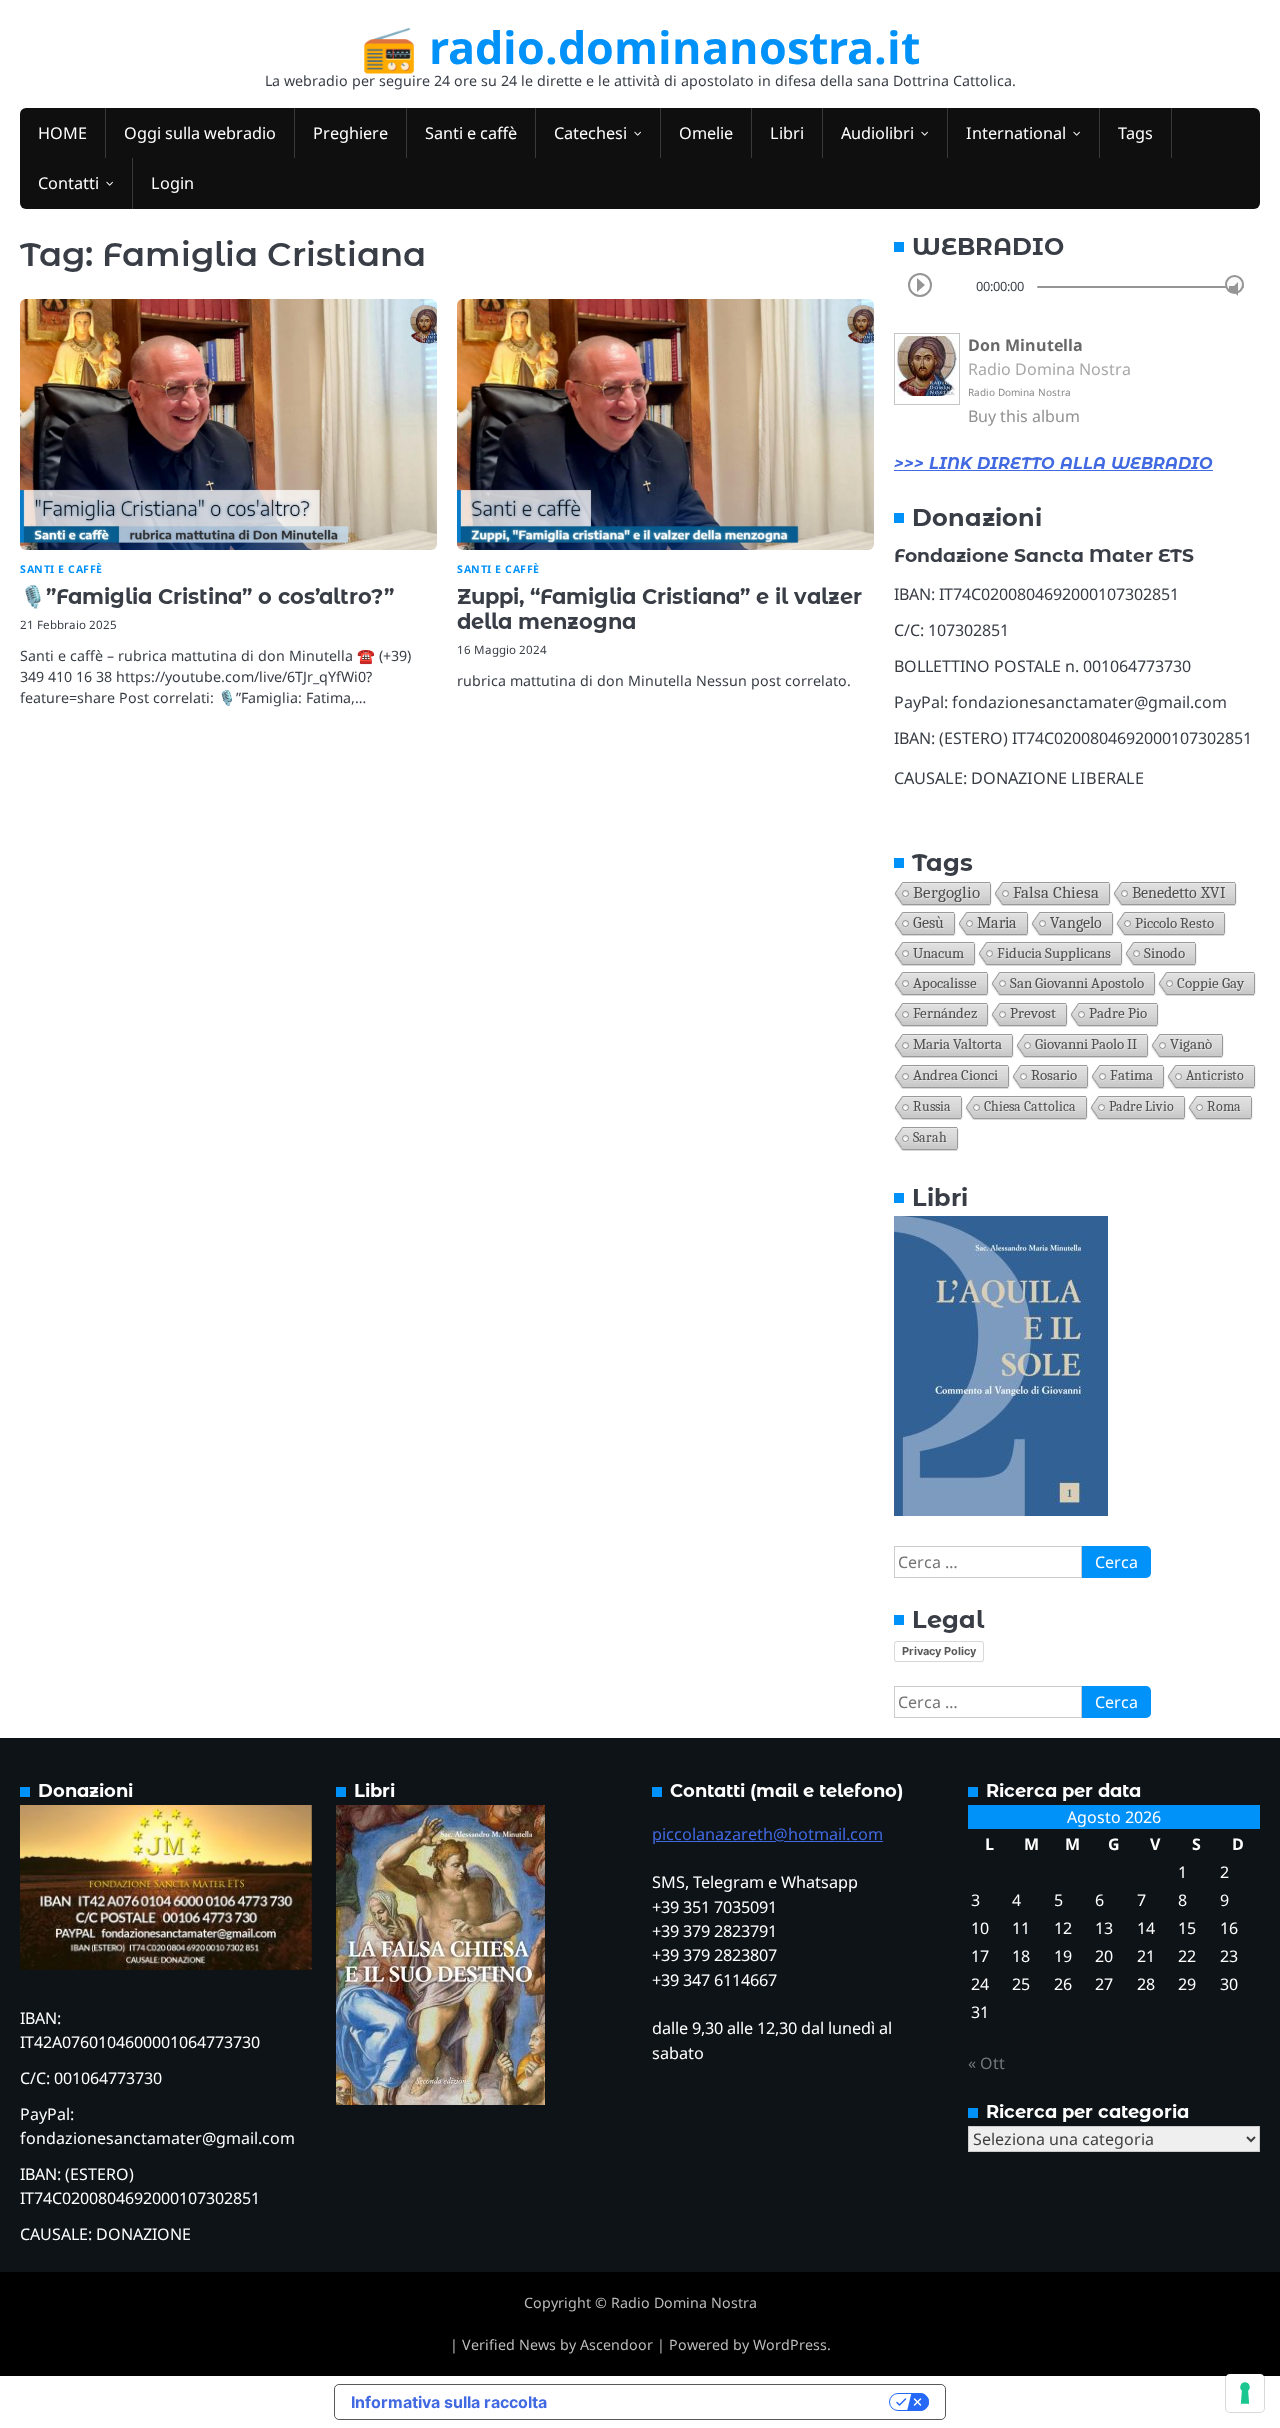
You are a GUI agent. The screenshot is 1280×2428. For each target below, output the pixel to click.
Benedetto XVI (1178, 892)
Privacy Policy (939, 1651)
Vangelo (1076, 923)
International (1016, 133)
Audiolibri (877, 133)
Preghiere (350, 133)
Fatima (1131, 1075)
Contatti (68, 183)
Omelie (706, 133)
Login (172, 183)
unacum (938, 953)
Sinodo (1164, 953)
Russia (932, 1106)
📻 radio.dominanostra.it (640, 46)
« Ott (986, 2063)
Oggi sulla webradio (200, 133)
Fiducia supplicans (1054, 953)
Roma (1224, 1106)
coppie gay (1210, 983)
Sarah (930, 1137)
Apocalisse (945, 983)
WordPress (790, 2344)
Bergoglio (946, 892)
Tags (1135, 133)
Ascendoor (616, 2344)
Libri (787, 133)
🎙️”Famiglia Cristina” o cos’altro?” (207, 596)
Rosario (1054, 1075)
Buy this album (1024, 416)
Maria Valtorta (957, 1044)
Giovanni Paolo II (1086, 1044)
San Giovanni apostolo (1077, 983)
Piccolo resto (1174, 923)
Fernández (945, 1013)
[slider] (1234, 284)
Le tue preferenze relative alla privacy (728, 2402)
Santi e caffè (471, 133)
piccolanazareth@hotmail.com (767, 1834)
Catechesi (590, 133)
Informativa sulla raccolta (449, 2402)
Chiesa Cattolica (1030, 1106)
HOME (62, 133)
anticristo (1215, 1075)
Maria (997, 923)
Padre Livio (1141, 1106)
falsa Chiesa (1056, 892)
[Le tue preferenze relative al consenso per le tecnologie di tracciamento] (1245, 2393)
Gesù (928, 923)
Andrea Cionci (955, 1075)
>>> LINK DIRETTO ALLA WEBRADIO (1053, 463)
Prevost (1033, 1013)
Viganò (1191, 1044)
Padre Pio (1118, 1013)
